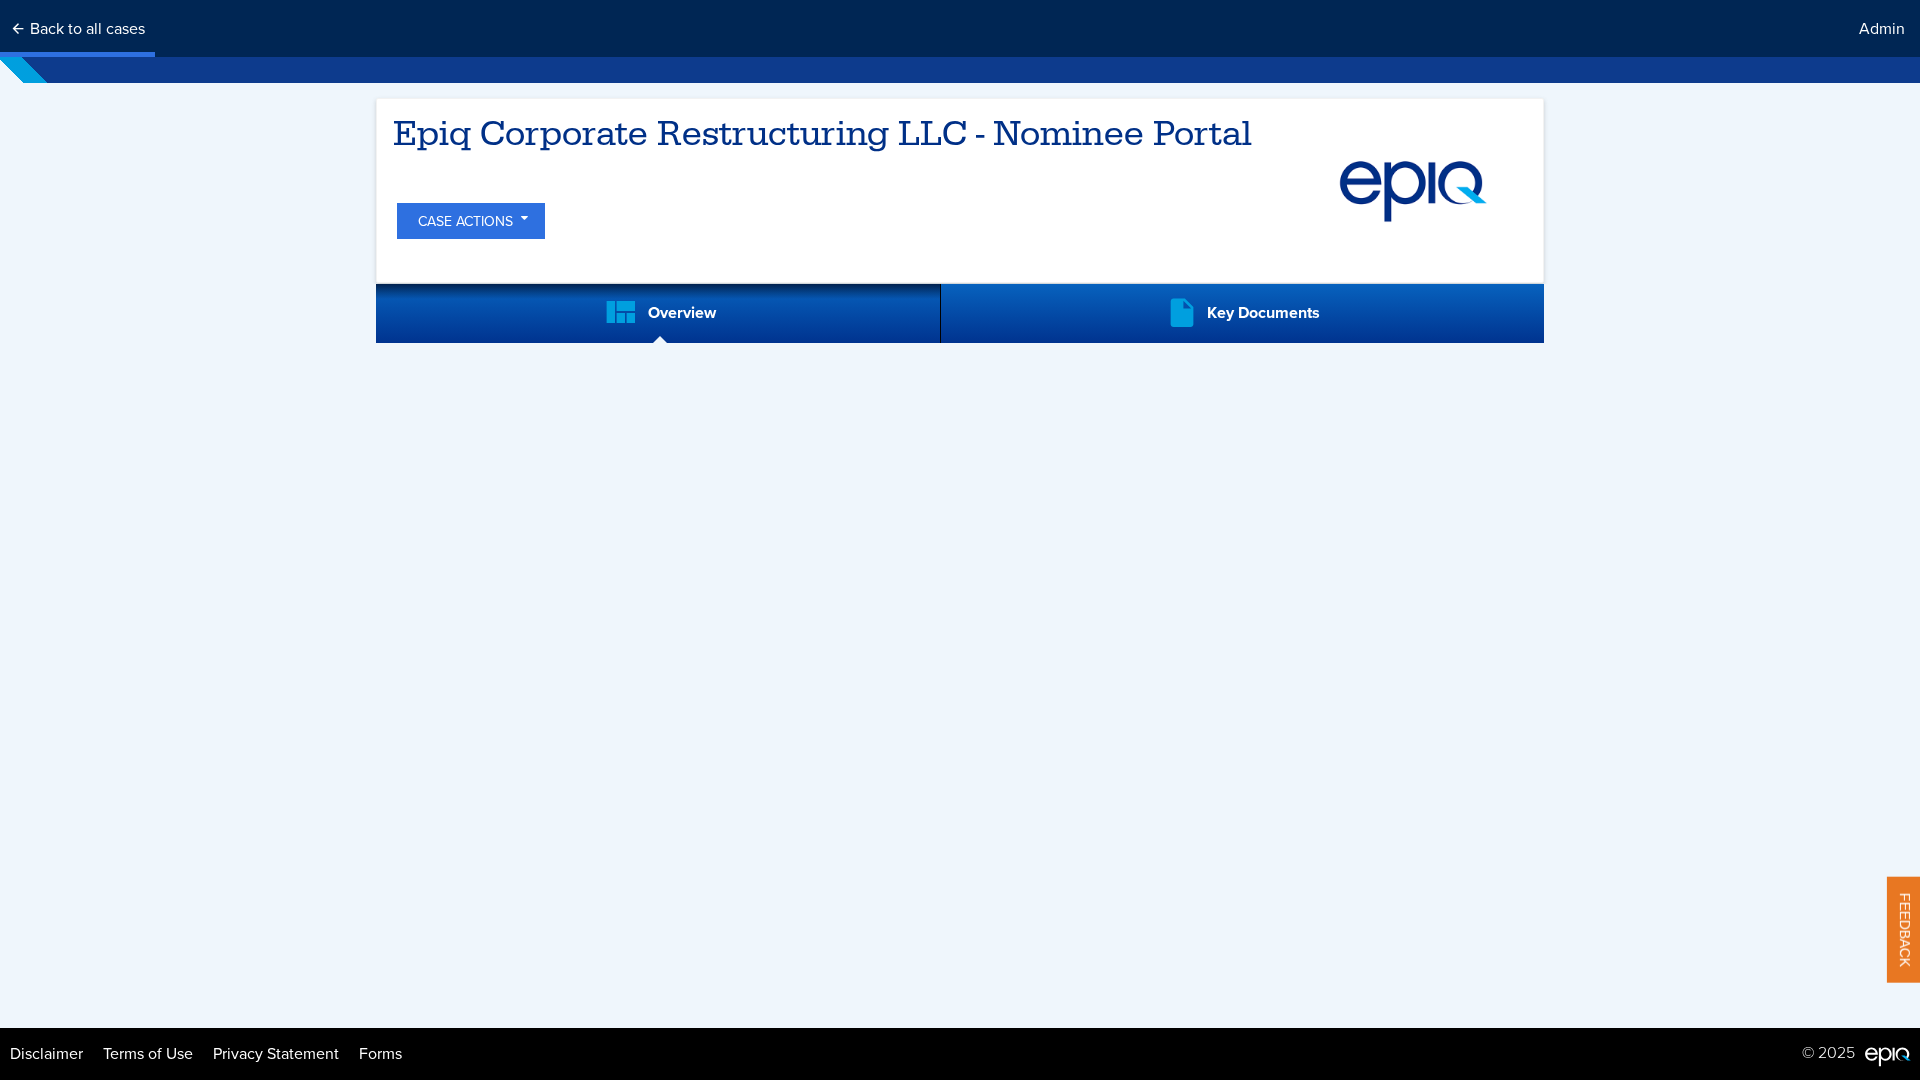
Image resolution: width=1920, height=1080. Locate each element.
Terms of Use (148, 1054)
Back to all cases (85, 29)
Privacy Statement (276, 1054)
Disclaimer (46, 1054)
